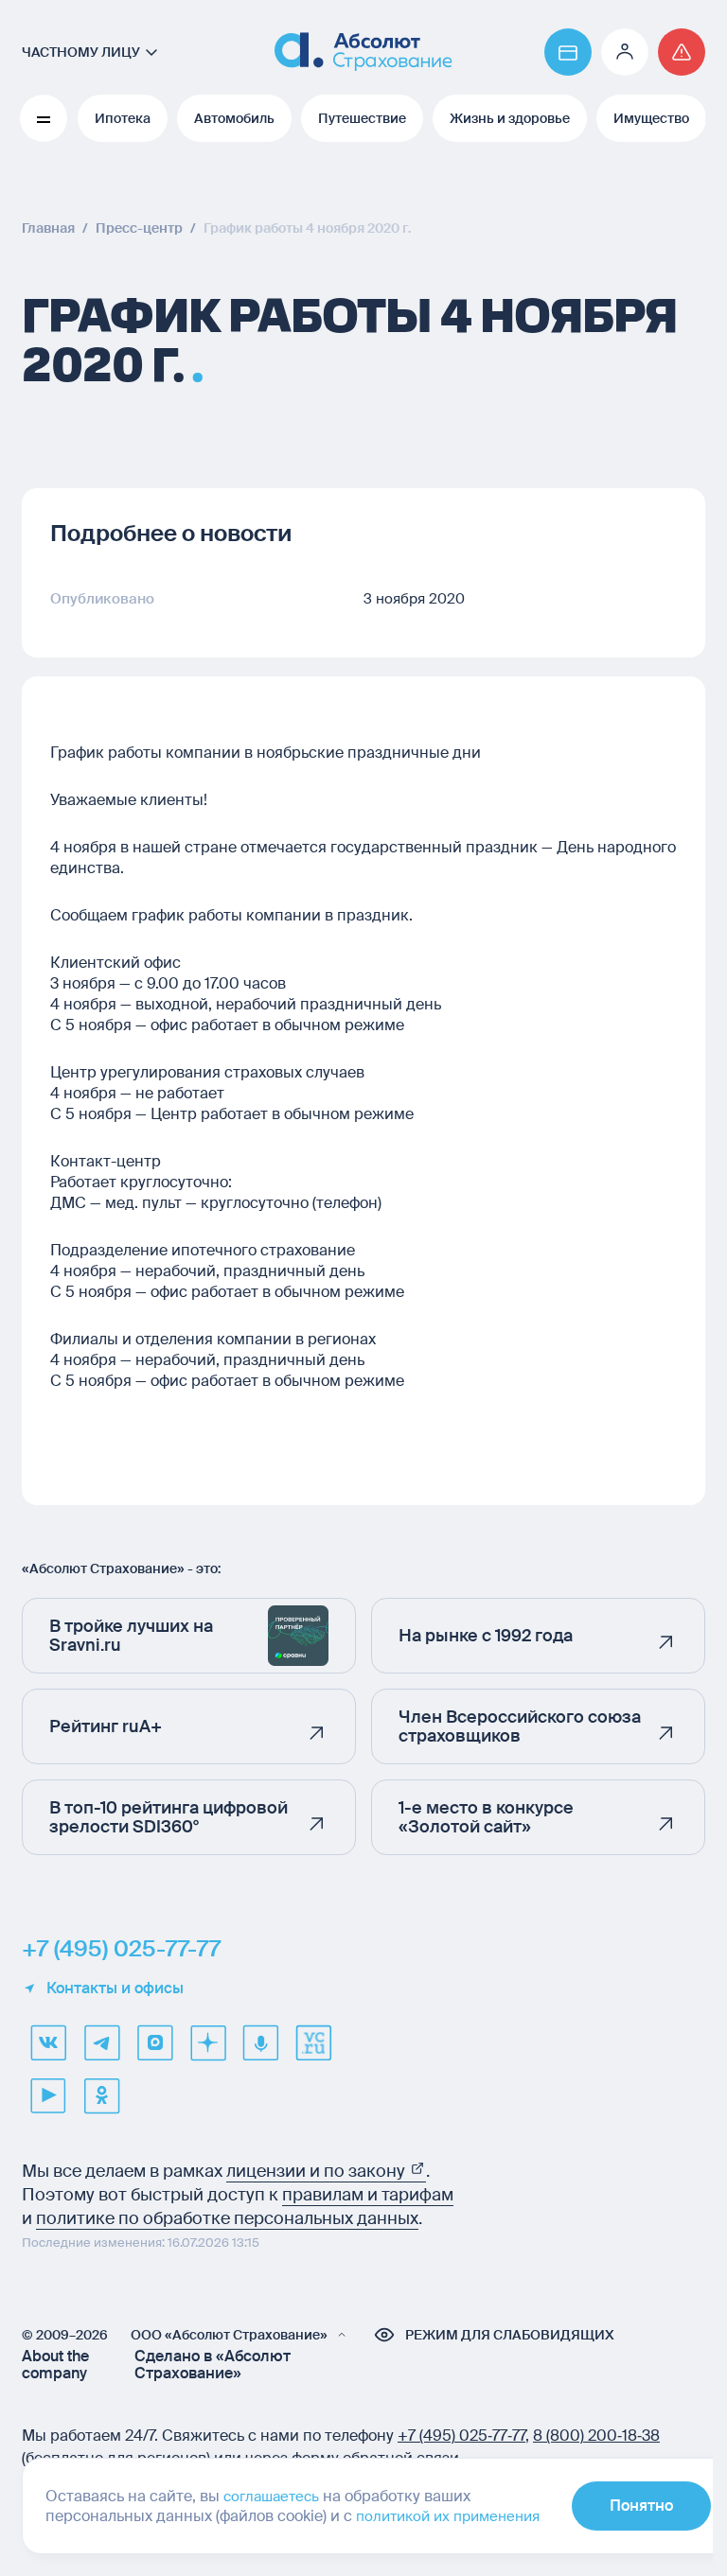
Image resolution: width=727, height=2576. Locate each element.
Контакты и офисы (115, 1989)
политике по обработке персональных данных (227, 2218)
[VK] (48, 2042)
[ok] (101, 2095)
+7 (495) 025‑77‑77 (461, 2436)
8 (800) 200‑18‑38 (596, 2436)
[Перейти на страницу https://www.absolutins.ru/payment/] (568, 52)
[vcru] (313, 2042)
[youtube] (48, 2095)
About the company (55, 2365)
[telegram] (101, 2042)
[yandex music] (260, 2042)
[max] (154, 2042)
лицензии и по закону (318, 2171)
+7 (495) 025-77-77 (121, 1949)
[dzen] (207, 2042)
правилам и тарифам (368, 2195)
